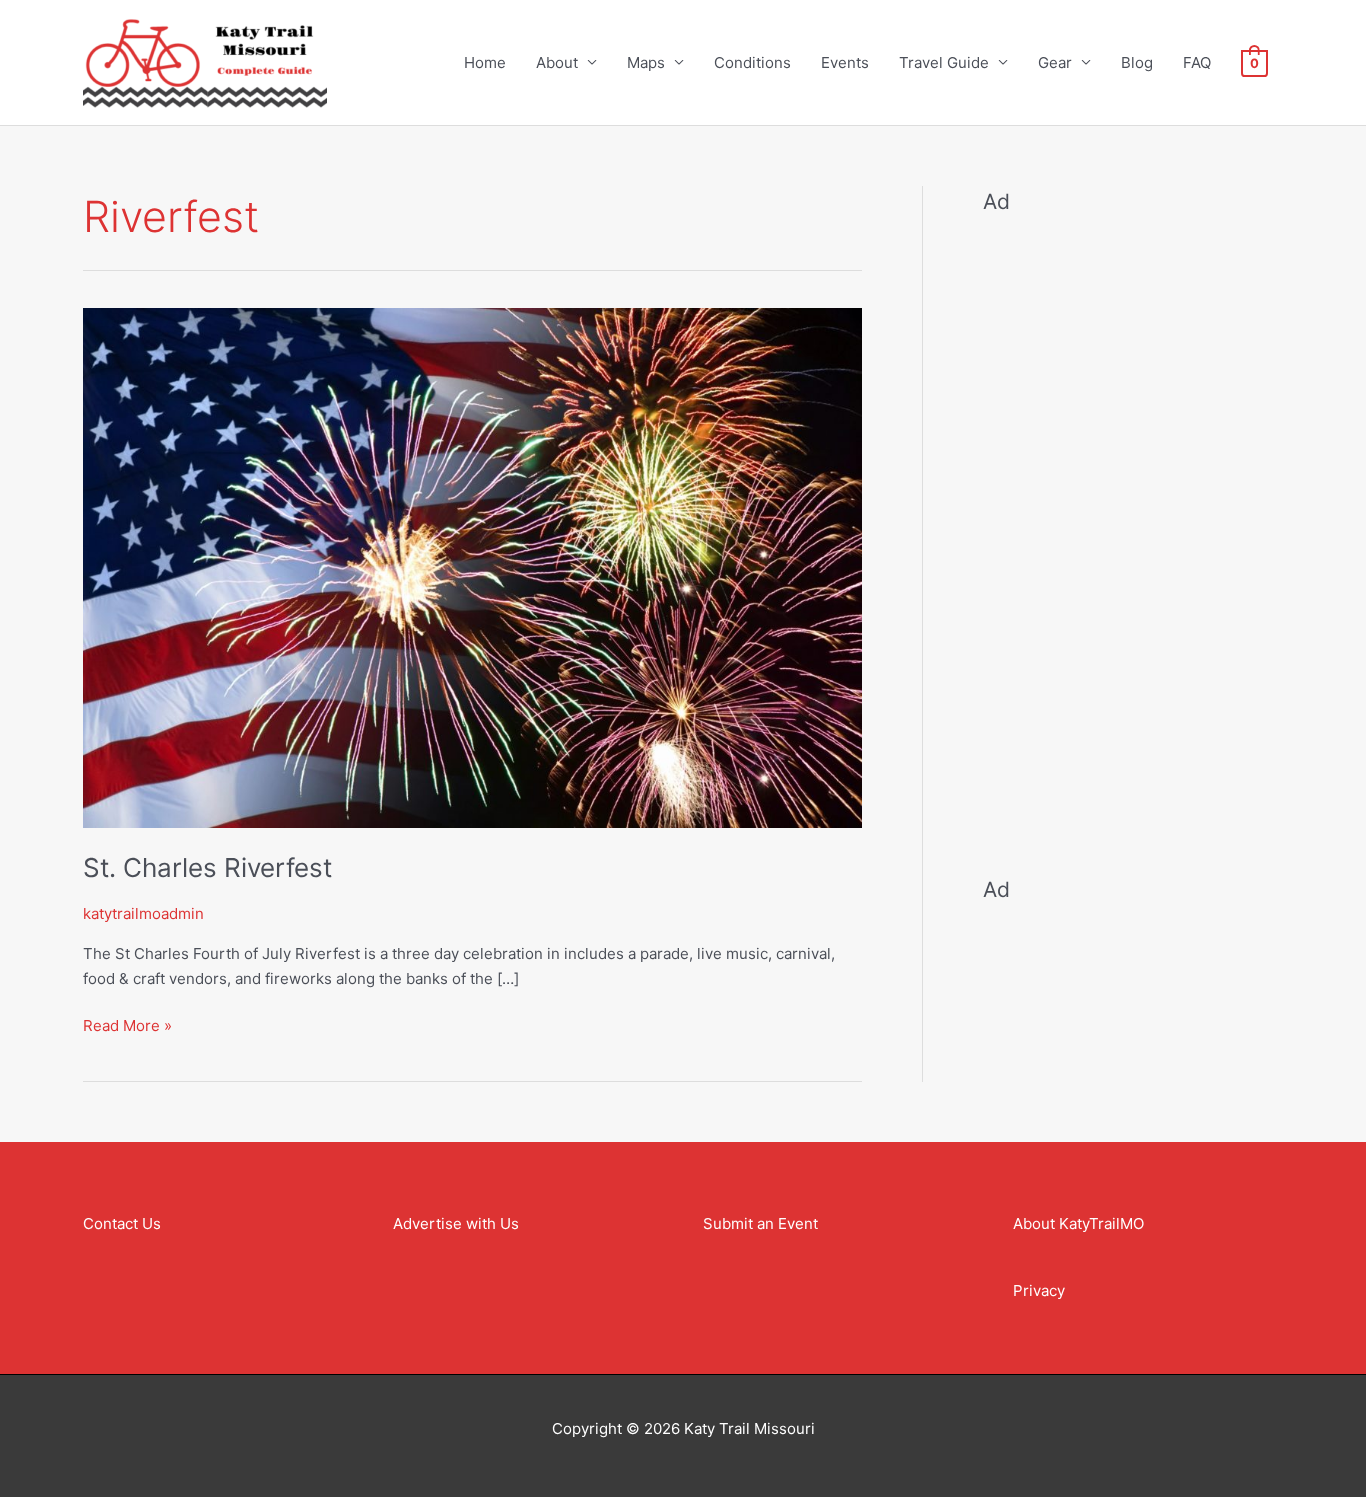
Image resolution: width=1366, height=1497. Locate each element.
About (557, 62)
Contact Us (122, 1223)
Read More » (127, 1024)
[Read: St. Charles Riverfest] (472, 566)
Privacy (1039, 1290)
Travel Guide (944, 62)
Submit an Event (760, 1223)
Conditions (752, 62)
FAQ (1197, 62)
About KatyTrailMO (1078, 1223)
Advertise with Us (456, 1223)
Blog (1137, 62)
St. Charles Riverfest (207, 867)
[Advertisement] (1132, 532)
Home (485, 62)
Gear (1055, 62)
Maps (646, 62)
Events (845, 62)
